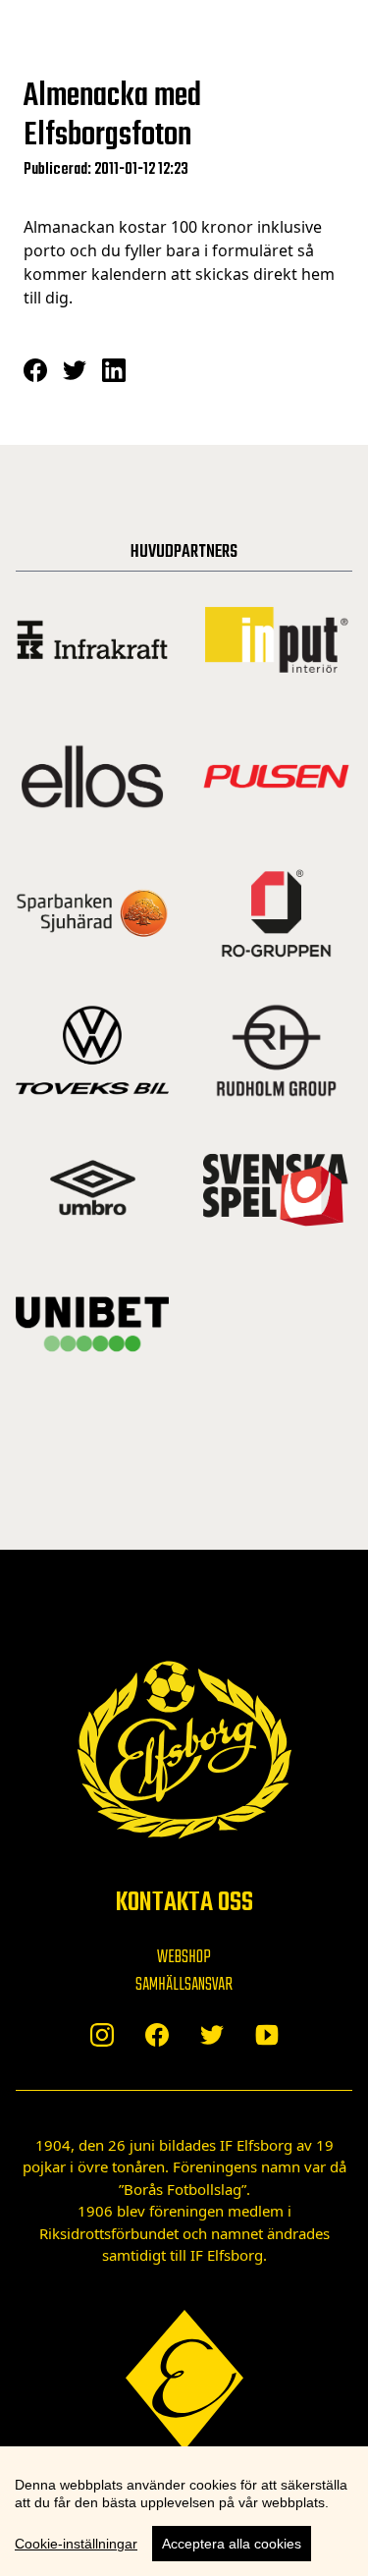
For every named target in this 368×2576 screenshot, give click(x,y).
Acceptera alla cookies (232, 2544)
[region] (184, 2511)
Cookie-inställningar (76, 2544)
